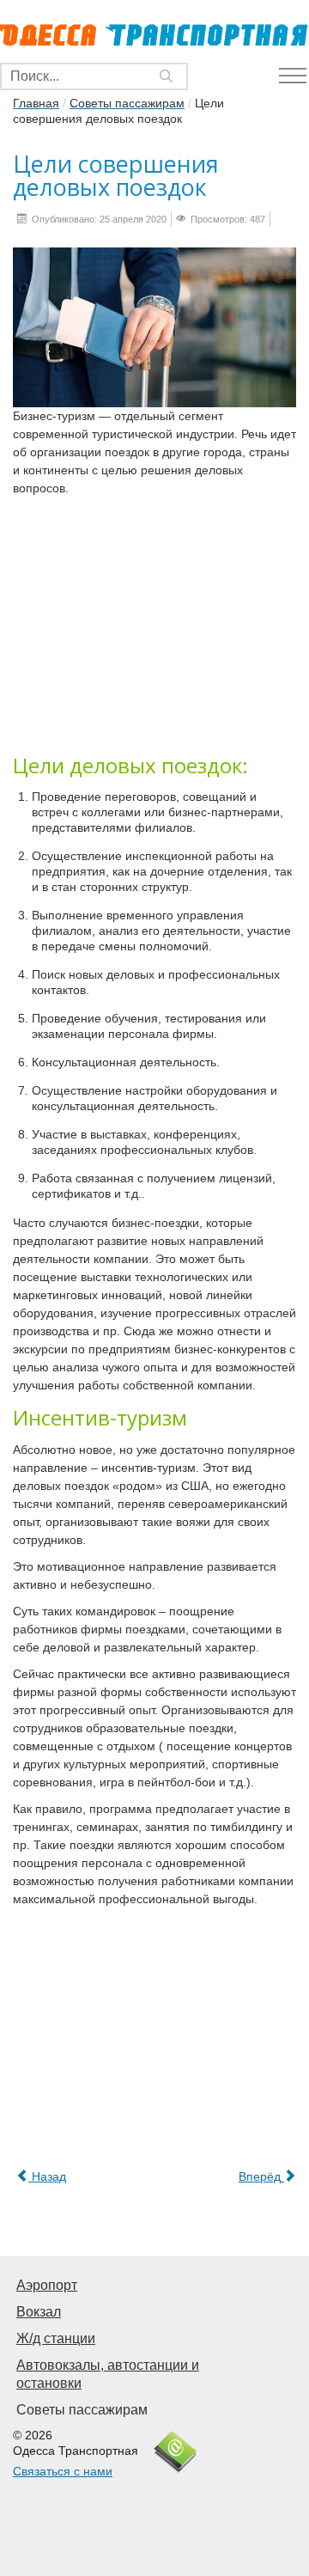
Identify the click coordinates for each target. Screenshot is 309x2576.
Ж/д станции (56, 2338)
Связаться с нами (63, 2471)
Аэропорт (47, 2285)
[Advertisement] (154, 624)
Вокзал (39, 2312)
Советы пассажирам (82, 2410)
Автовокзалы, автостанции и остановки (108, 2374)
